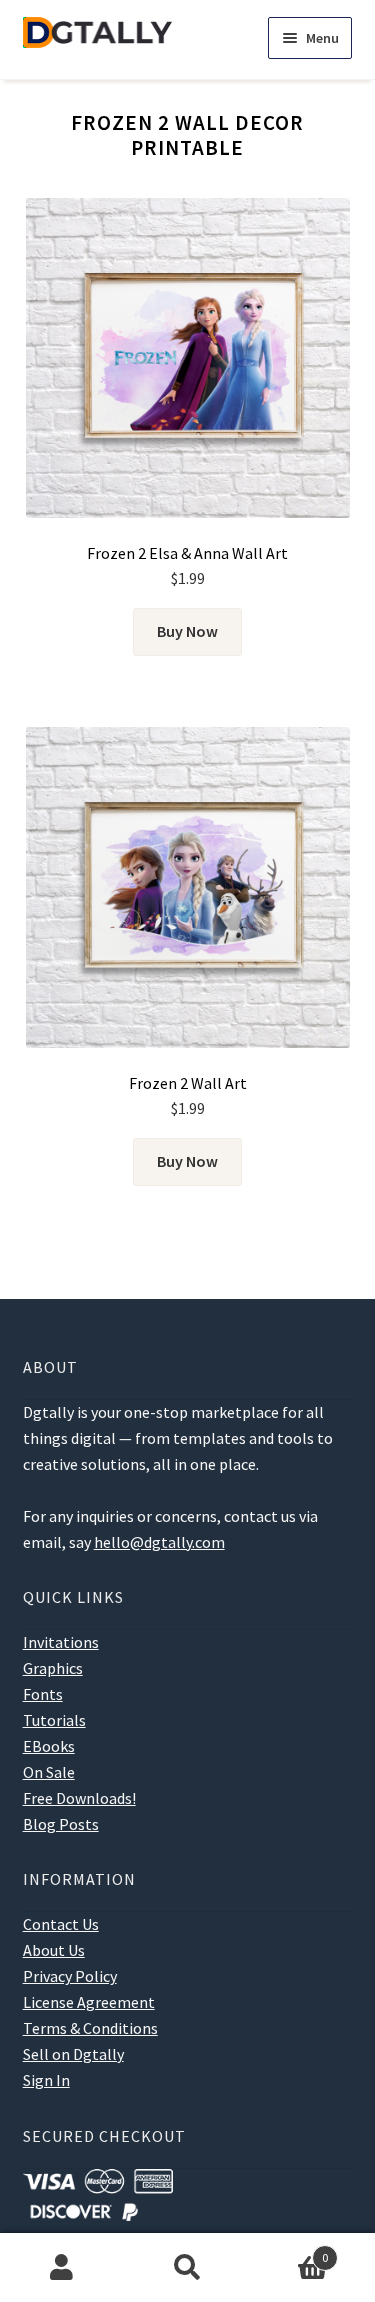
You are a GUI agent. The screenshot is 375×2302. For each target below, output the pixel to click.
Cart (289, 2250)
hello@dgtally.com (159, 1542)
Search (187, 2268)
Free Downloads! (79, 1798)
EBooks (49, 1746)
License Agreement (89, 2002)
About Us (54, 1950)
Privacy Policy (70, 1976)
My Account (62, 2268)
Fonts (43, 1694)
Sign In (46, 2080)
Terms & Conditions (90, 2028)
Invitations (61, 1642)
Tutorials (54, 1720)
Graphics (53, 1668)
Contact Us (61, 1924)
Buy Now (187, 631)
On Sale (49, 1772)
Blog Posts (61, 1824)
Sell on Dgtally (73, 2054)
